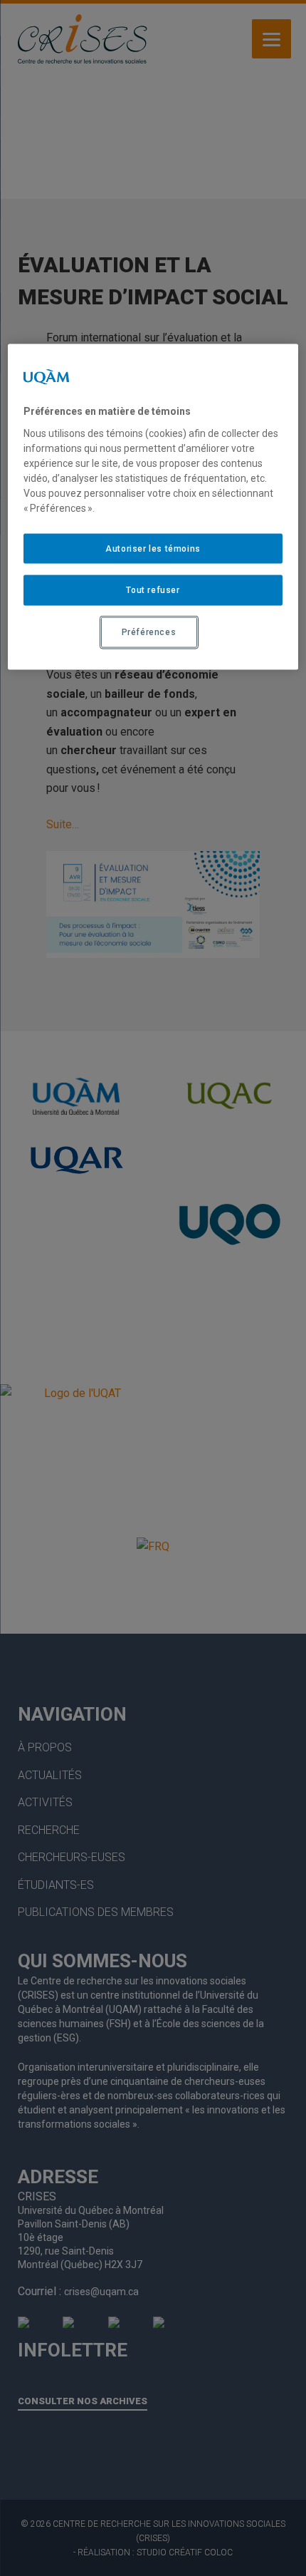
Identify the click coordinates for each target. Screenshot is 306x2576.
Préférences (149, 632)
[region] (153, 507)
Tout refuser (153, 590)
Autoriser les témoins (153, 548)
